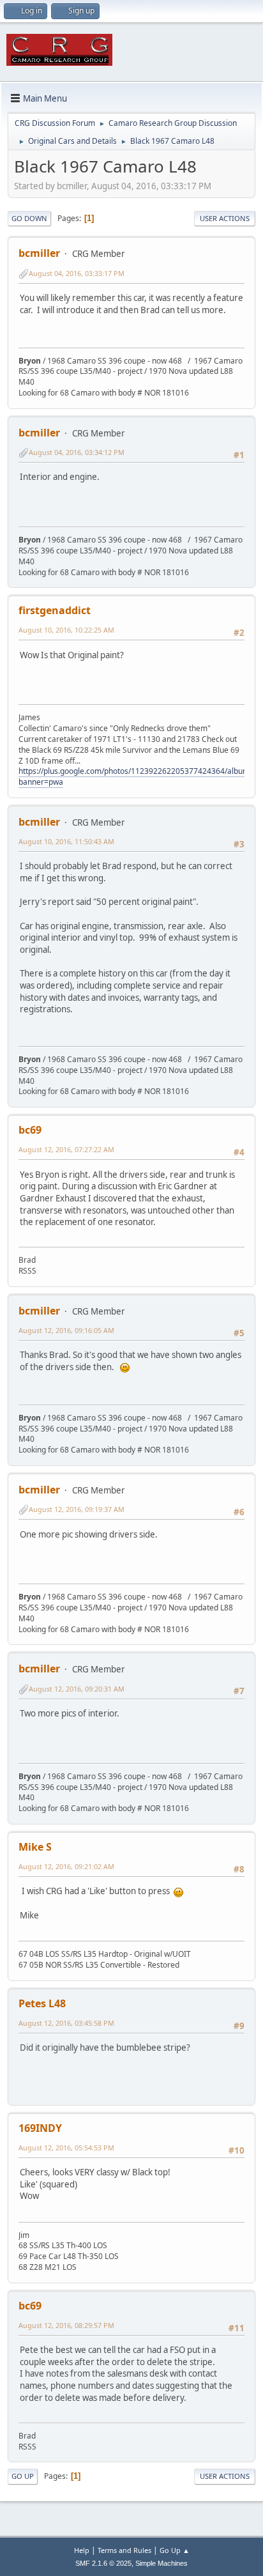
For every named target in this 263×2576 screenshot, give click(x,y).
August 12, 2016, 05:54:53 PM (66, 2148)
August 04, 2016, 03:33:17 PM (77, 273)
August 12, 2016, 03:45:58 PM (66, 2023)
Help (82, 2550)
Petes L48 (42, 2003)
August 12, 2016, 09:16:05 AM (66, 1330)
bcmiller (39, 253)
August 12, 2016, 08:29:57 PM (66, 2325)
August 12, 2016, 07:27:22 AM (66, 1149)
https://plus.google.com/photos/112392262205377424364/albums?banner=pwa (138, 776)
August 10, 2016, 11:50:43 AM (66, 841)
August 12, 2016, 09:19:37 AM (77, 1509)
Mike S (35, 1847)
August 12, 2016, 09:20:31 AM (77, 1689)
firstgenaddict (55, 610)
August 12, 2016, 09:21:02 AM (66, 1866)
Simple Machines (162, 2563)
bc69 (30, 1130)
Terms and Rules (124, 2550)
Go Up (23, 2476)
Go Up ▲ (175, 2550)
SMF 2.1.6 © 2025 (103, 2563)
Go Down (29, 218)
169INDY (40, 2128)
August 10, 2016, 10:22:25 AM (66, 630)
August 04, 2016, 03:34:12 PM (77, 452)
